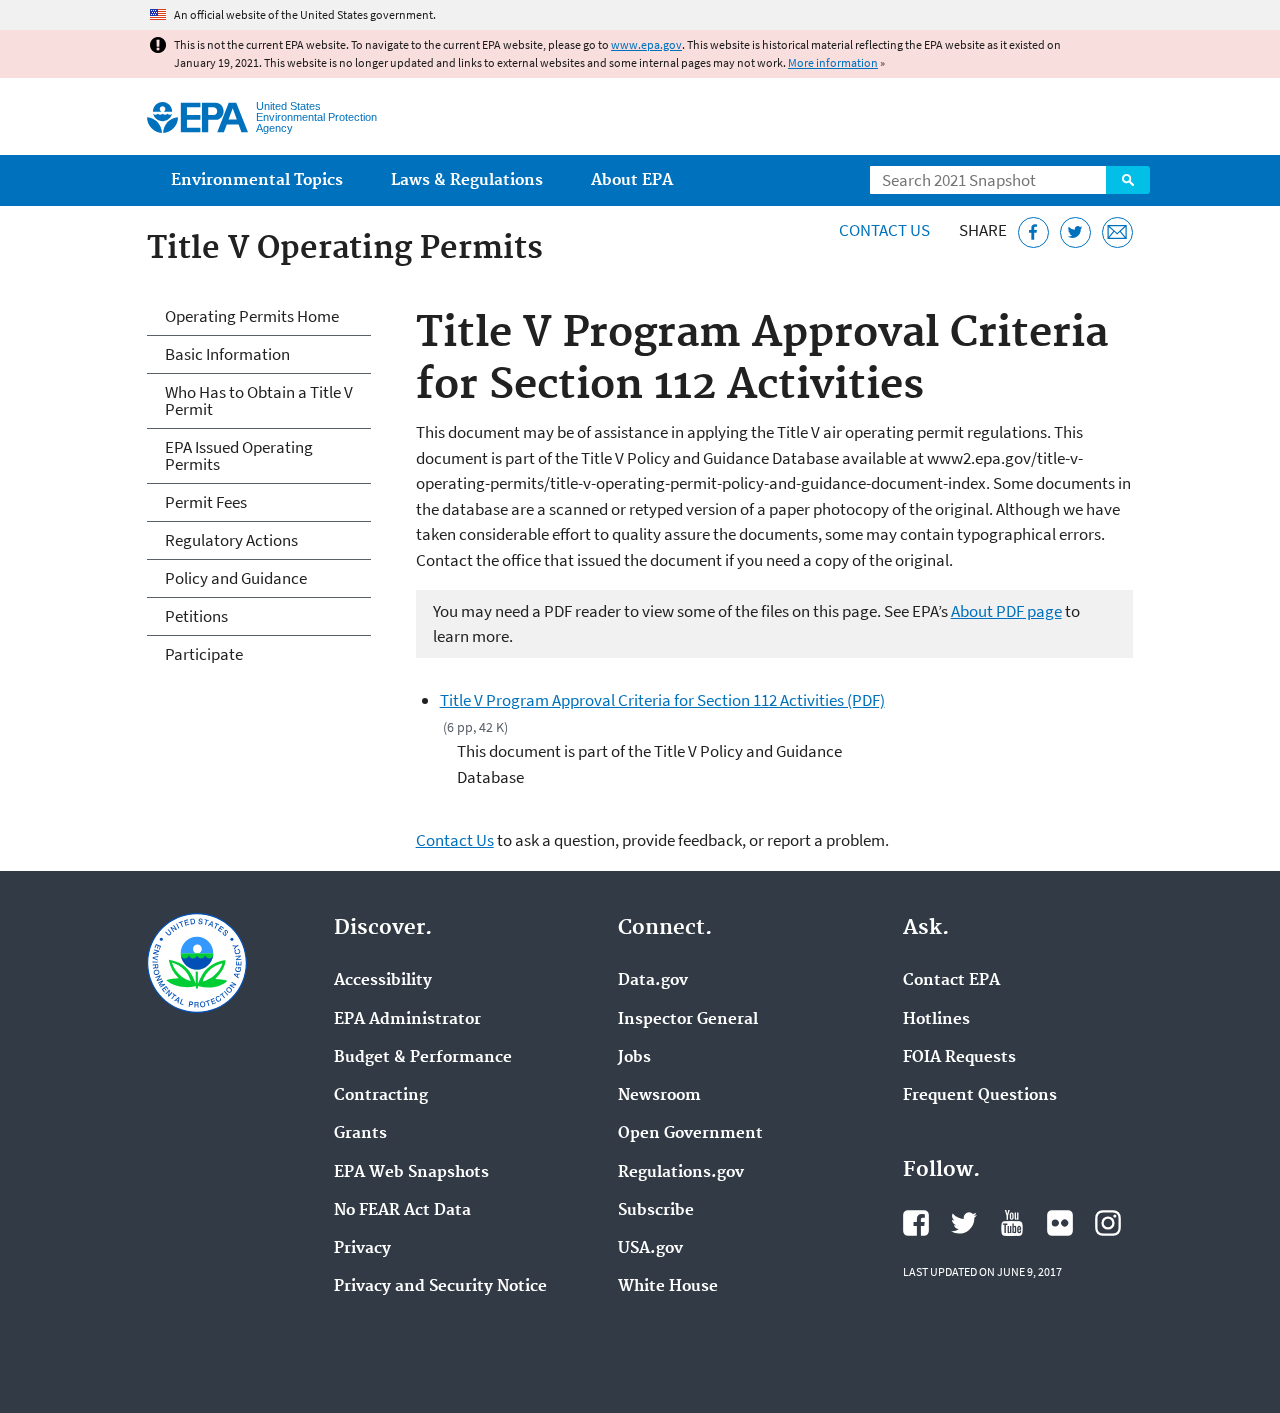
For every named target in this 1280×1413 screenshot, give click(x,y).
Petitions (196, 616)
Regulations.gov (681, 1173)
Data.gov (653, 981)
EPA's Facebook (916, 1223)
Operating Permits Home (252, 316)
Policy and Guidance (236, 578)
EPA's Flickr (1060, 1223)
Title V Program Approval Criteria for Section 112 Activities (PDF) (662, 700)
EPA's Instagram (1108, 1223)
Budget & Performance (423, 1058)
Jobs (634, 1058)
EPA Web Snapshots (411, 1173)
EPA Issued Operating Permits (239, 455)
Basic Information (227, 354)
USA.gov (650, 1249)
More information (833, 62)
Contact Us (884, 230)
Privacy (362, 1249)
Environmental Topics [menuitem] (257, 180)
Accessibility (383, 981)
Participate (204, 654)
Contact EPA (951, 981)
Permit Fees (206, 502)
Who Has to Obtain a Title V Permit (259, 400)
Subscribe (656, 1211)
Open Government (690, 1134)
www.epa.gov (646, 44)
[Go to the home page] (197, 117)
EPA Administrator (407, 1020)
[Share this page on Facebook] (1033, 232)
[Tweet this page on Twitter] (1075, 232)
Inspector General (688, 1020)
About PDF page (1006, 611)
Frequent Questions (980, 1096)
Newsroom (659, 1096)
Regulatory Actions (231, 540)
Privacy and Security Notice (440, 1287)
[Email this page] (1117, 232)
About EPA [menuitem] (632, 180)
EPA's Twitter (964, 1223)
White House (668, 1287)
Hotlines (936, 1020)
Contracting (381, 1096)
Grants (360, 1134)
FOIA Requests (959, 1058)
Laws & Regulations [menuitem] (467, 180)
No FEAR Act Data (402, 1211)
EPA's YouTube (1012, 1223)
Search (1128, 180)
